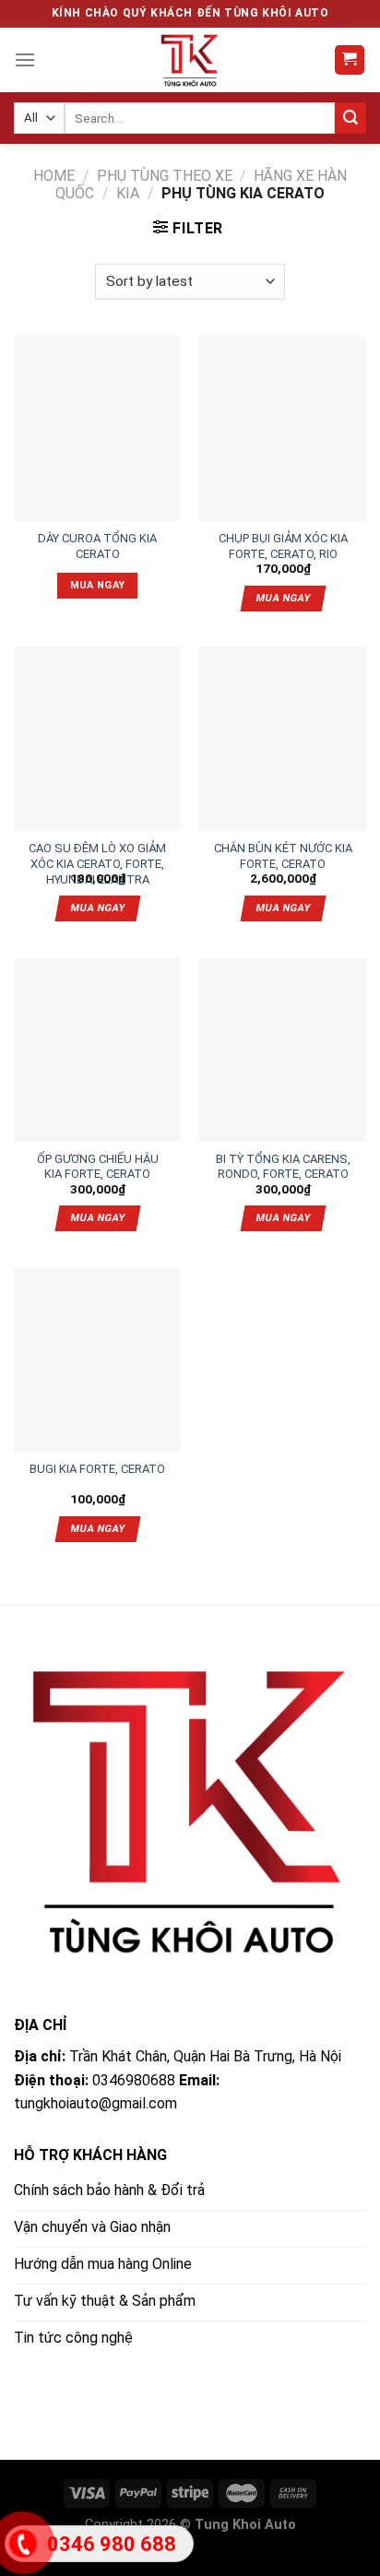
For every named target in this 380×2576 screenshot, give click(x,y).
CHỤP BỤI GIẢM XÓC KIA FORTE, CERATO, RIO (283, 540)
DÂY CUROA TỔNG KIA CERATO (97, 540)
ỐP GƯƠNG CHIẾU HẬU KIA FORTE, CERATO (98, 1160)
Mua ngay (98, 585)
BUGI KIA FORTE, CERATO (97, 1469)
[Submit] (350, 118)
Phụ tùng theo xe (165, 176)
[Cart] (350, 60)
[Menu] (25, 59)
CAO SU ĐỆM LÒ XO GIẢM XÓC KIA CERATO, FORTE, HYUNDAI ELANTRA (97, 849)
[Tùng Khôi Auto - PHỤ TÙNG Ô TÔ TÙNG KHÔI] (190, 60)
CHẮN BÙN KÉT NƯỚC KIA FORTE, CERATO (283, 849)
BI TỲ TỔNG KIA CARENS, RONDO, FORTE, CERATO (283, 1160)
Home (54, 176)
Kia (128, 193)
